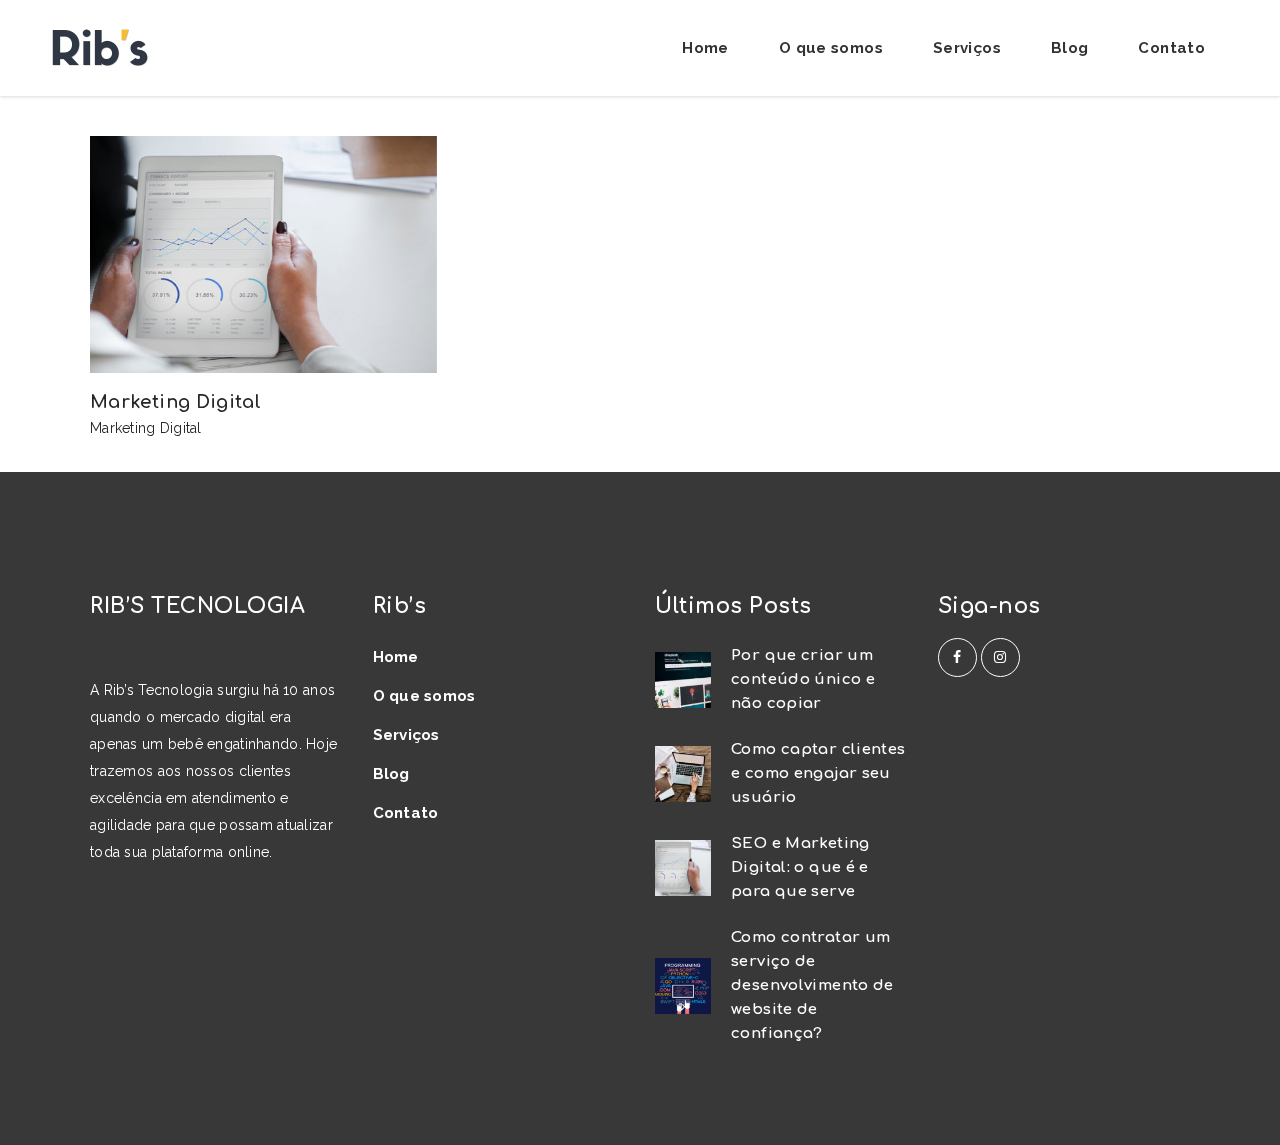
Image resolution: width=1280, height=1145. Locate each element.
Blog (391, 774)
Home (396, 657)
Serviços (406, 735)
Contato (406, 813)
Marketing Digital (146, 428)
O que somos (424, 696)
